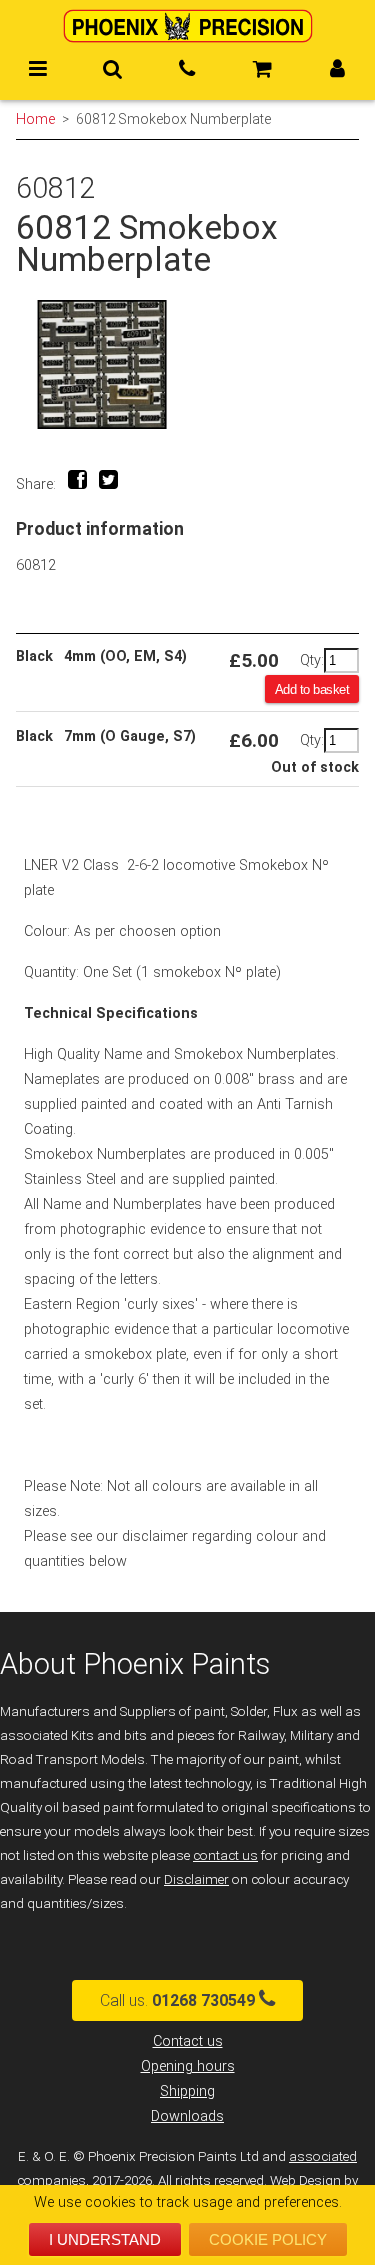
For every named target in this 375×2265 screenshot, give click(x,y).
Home (35, 119)
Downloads (187, 2116)
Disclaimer (196, 1879)
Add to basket (312, 689)
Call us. (177, 2000)
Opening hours (188, 2066)
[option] (187, 364)
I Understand (105, 2239)
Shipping (187, 2091)
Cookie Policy (268, 2239)
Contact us (188, 2041)
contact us (225, 1855)
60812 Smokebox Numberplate (173, 119)
